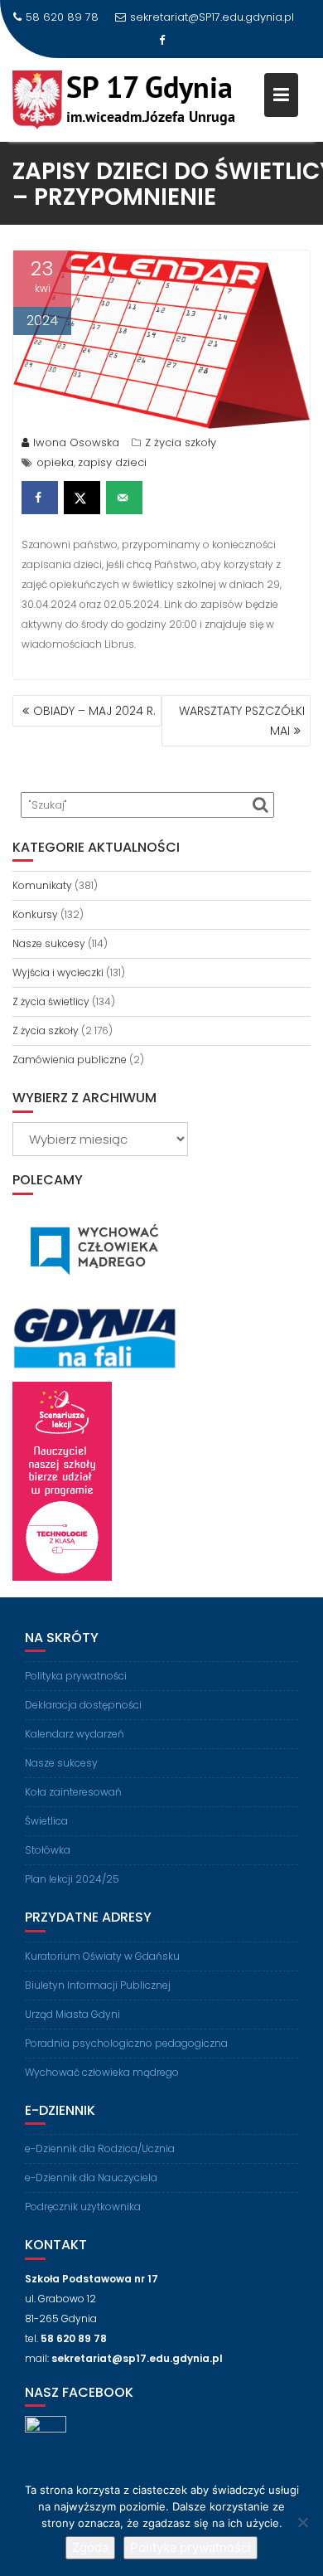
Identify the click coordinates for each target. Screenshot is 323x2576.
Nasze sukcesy (49, 943)
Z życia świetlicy (51, 1001)
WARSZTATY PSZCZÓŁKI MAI (242, 721)
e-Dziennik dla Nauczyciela (91, 2177)
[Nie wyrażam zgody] (302, 2522)
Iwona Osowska (76, 442)
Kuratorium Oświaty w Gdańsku (102, 1956)
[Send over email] (124, 498)
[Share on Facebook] (40, 498)
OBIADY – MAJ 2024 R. (94, 711)
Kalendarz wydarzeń (75, 1734)
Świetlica (46, 1821)
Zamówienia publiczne (70, 1060)
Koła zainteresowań (73, 1792)
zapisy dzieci (112, 462)
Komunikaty (42, 885)
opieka (55, 462)
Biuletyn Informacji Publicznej (98, 1985)
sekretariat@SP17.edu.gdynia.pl (212, 17)
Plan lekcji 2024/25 (72, 1879)
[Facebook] (161, 41)
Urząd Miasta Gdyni (72, 2014)
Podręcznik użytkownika (83, 2207)
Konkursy (35, 914)
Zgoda (90, 2547)
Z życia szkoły (181, 442)
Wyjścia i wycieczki (58, 972)
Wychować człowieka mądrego (102, 2072)
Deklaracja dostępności (83, 1705)
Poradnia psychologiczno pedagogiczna (126, 2043)
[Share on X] (82, 498)
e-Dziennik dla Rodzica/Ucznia (100, 2148)
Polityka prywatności (76, 1676)
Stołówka (48, 1850)
